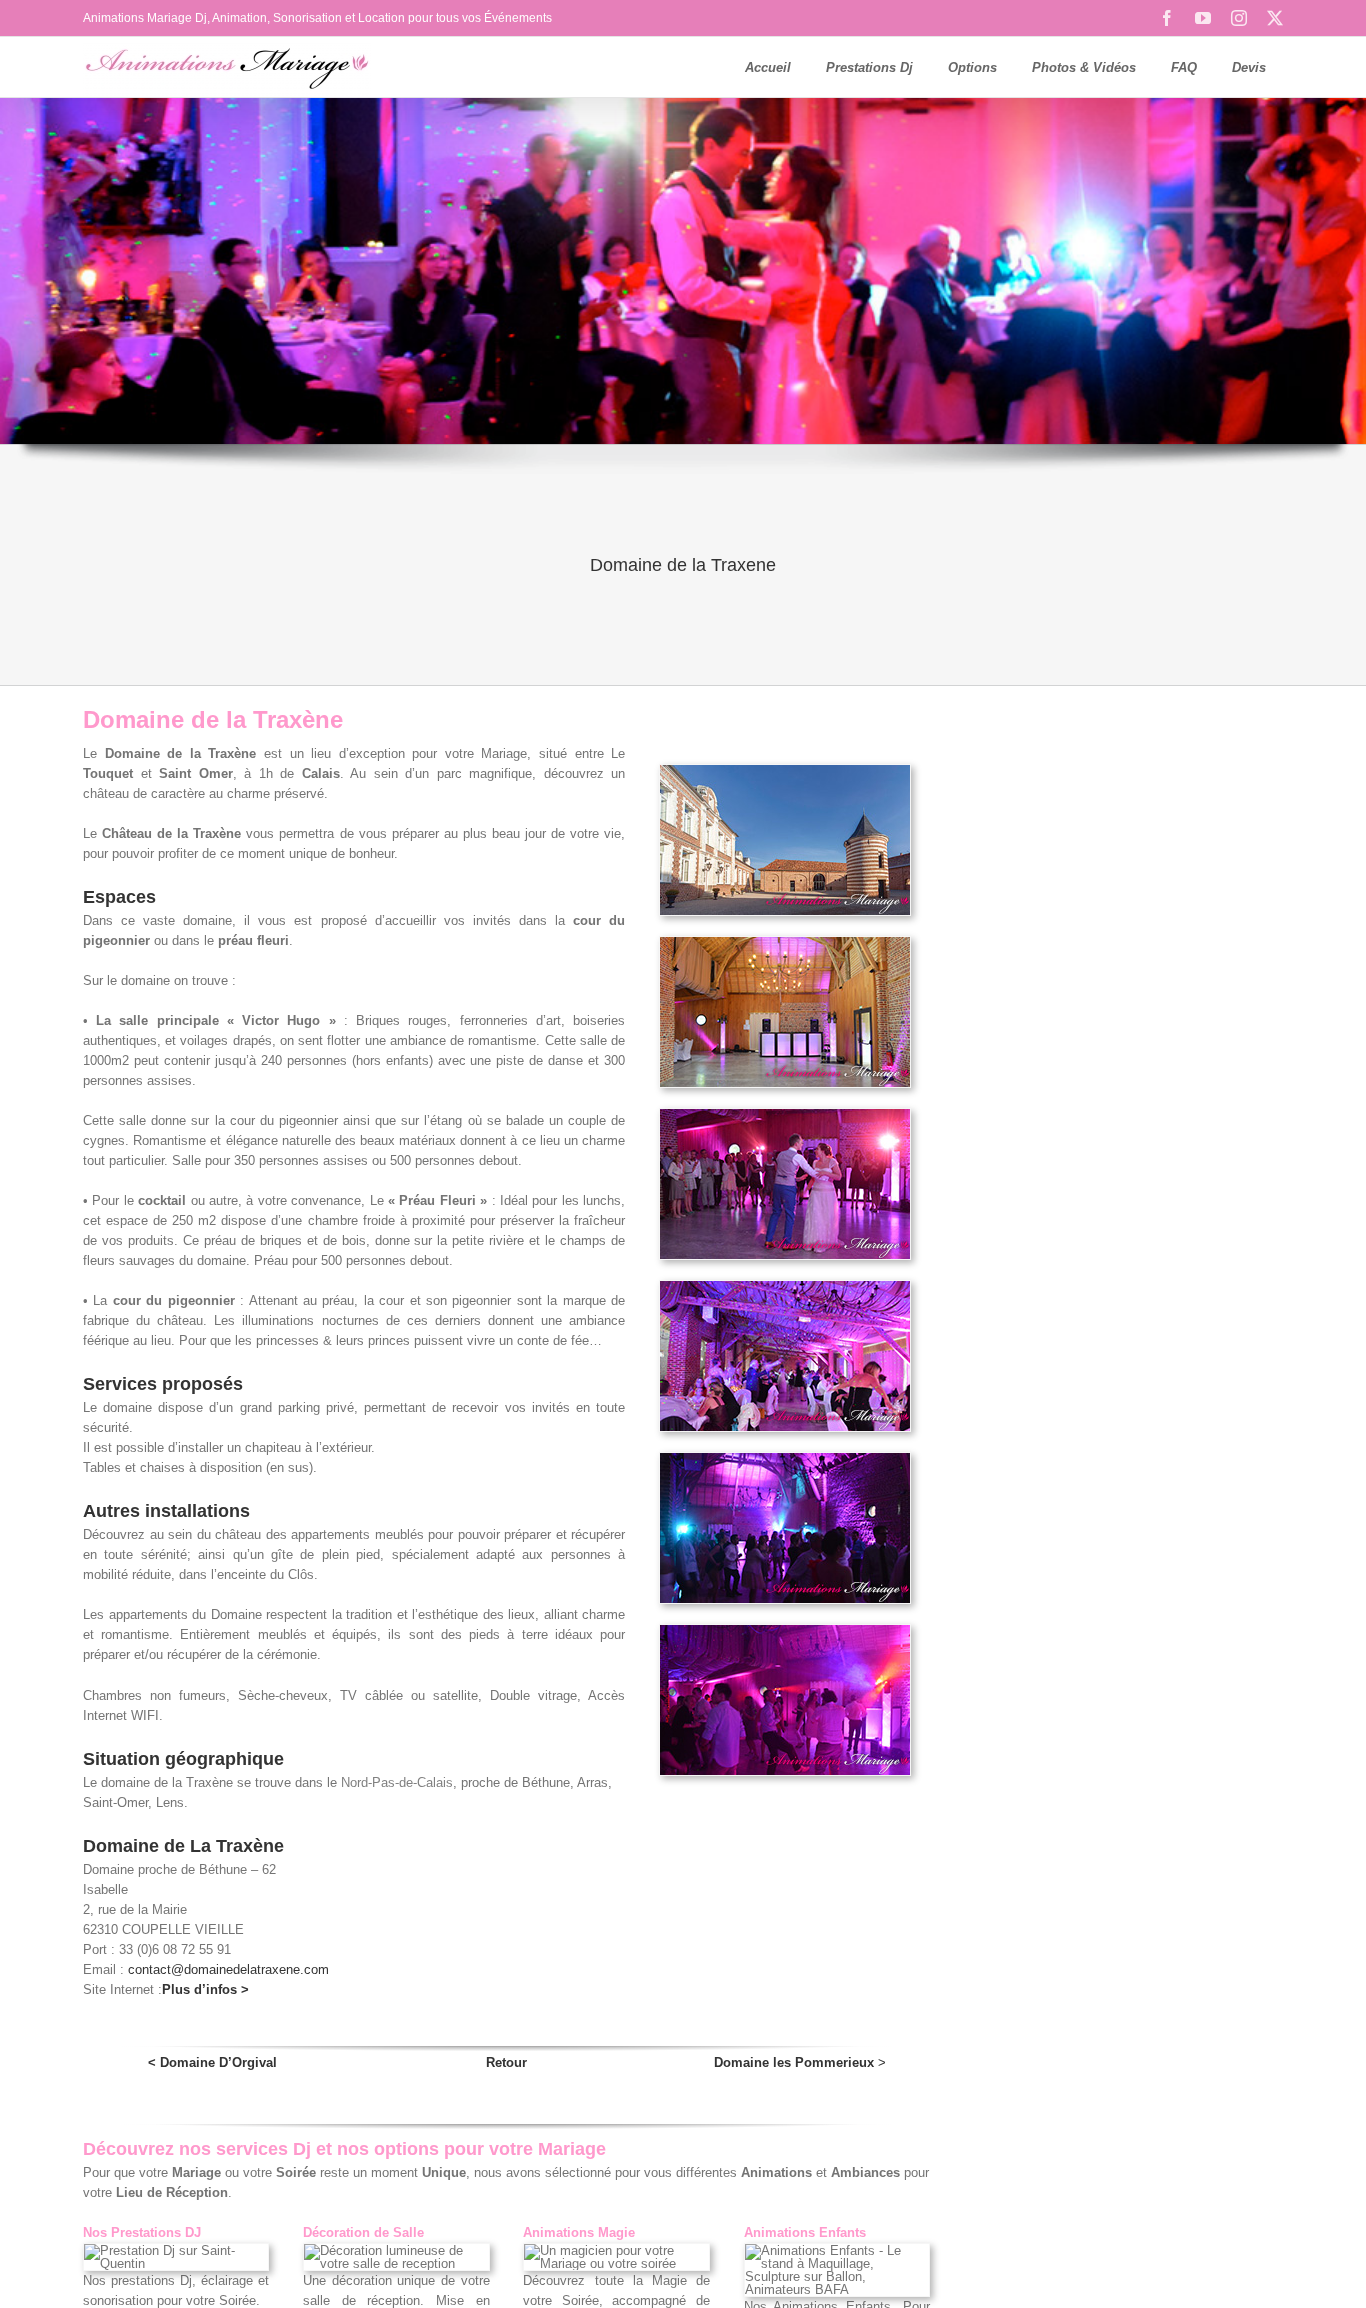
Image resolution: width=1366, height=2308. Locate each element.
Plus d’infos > (205, 1989)
